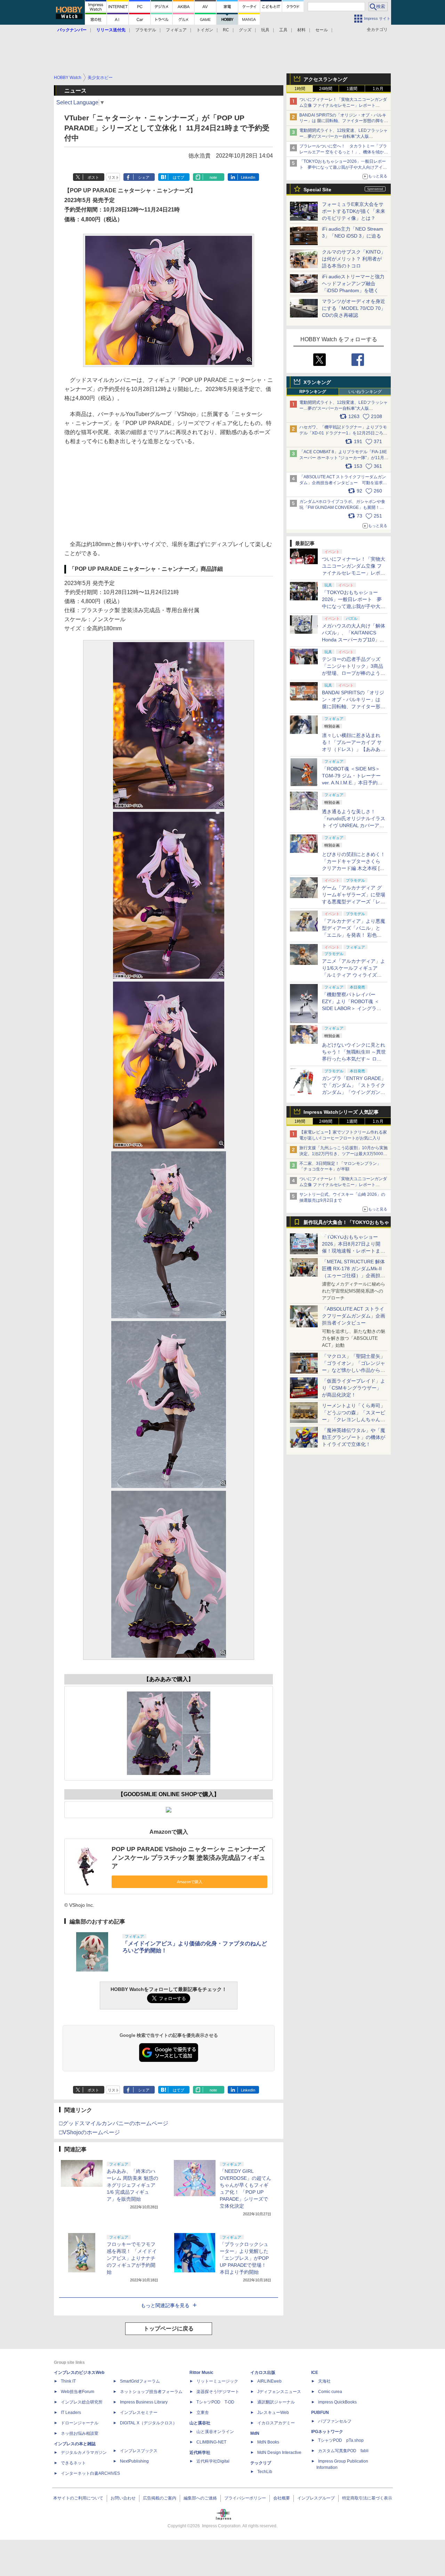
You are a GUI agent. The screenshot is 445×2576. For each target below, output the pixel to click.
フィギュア (176, 30)
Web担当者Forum (78, 2392)
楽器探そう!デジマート (218, 2392)
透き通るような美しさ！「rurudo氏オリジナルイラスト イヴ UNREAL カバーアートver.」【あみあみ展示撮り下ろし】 (354, 825)
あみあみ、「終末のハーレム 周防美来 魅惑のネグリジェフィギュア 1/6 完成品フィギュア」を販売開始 (132, 2185)
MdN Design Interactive (279, 2453)
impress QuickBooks (337, 2402)
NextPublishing (134, 2461)
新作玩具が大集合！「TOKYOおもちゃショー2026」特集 (346, 1224)
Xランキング (317, 382)
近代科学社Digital (213, 2461)
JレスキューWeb (273, 2413)
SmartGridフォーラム (140, 2381)
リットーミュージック (217, 2381)
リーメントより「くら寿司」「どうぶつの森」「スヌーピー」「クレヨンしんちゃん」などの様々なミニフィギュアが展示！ (354, 1419)
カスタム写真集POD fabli (343, 2451)
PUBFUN (320, 2413)
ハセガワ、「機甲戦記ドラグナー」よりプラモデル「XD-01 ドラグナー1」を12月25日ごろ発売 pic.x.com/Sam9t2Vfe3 (343, 433)
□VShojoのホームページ (90, 2132)
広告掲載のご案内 (160, 2498)
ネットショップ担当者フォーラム (151, 2392)
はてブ (179, 177)
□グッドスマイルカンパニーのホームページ (114, 2123)
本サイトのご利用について (78, 2498)
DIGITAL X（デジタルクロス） (148, 2423)
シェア (144, 177)
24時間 (326, 89)
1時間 (300, 89)
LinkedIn (248, 177)
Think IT (68, 2381)
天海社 (324, 2381)
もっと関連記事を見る (165, 2305)
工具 (283, 30)
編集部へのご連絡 (200, 2498)
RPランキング (313, 392)
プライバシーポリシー (245, 2498)
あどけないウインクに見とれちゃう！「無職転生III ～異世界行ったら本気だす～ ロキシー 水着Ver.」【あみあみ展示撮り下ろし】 (354, 1059)
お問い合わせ (123, 2498)
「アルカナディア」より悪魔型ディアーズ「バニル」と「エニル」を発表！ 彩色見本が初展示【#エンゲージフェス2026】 (354, 935)
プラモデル (146, 30)
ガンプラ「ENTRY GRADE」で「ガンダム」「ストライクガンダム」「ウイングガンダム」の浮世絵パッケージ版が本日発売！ (354, 1092)
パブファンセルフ (335, 2421)
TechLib (265, 2472)
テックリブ (261, 2463)
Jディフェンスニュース (279, 2392)
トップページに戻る (169, 2329)
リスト (114, 177)
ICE (315, 2373)
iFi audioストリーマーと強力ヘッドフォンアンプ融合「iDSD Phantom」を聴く (353, 283)
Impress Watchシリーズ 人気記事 (341, 1112)
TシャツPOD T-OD (215, 2402)
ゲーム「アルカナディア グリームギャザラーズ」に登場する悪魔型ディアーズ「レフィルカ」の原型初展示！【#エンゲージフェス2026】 (354, 902)
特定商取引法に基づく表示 (367, 2498)
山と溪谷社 (200, 2423)
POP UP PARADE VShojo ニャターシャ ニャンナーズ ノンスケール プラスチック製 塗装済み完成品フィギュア (188, 1858)
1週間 (352, 89)
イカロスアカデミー (276, 2423)
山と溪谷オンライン (215, 2432)
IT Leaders (71, 2413)
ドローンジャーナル (80, 2423)
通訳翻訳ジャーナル (276, 2402)
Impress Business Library (144, 2402)
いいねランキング (365, 392)
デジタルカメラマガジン (84, 2453)
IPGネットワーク (327, 2432)
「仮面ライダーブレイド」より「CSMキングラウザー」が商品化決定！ (354, 1388)
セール (322, 30)
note (213, 177)
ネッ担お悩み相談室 (80, 2433)
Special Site (317, 190)
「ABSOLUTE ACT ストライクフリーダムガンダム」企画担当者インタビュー (354, 1316)
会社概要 (282, 2498)
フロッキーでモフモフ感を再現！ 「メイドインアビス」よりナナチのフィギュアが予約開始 (132, 2258)
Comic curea (330, 2392)
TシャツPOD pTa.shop (341, 2440)
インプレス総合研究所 (82, 2402)
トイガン (205, 30)
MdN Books (268, 2442)
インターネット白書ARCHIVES (90, 2473)
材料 (301, 30)
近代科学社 (200, 2453)
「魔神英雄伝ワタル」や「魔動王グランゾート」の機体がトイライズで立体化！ (354, 1437)
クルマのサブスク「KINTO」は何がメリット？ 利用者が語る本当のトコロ (354, 259)
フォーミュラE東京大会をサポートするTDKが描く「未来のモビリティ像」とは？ (354, 211)
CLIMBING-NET (211, 2442)
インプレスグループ (316, 2498)
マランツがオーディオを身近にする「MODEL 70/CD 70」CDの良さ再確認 (354, 308)
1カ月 (378, 89)
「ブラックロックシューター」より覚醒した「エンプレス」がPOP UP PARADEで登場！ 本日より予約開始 (245, 2258)
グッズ (245, 30)
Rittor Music (201, 2373)
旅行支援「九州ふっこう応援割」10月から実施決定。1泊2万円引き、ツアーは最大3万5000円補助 (343, 1154)
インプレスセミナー (139, 2413)
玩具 (265, 30)
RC (226, 30)
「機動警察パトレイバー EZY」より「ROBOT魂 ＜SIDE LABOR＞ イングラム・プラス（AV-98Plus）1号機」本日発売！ (354, 1008)
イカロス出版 (263, 2373)
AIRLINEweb (269, 2381)
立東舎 (203, 2413)
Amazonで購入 (190, 1882)
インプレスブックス (139, 2451)
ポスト (93, 177)
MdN (255, 2433)
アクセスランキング (325, 79)
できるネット (73, 2463)
